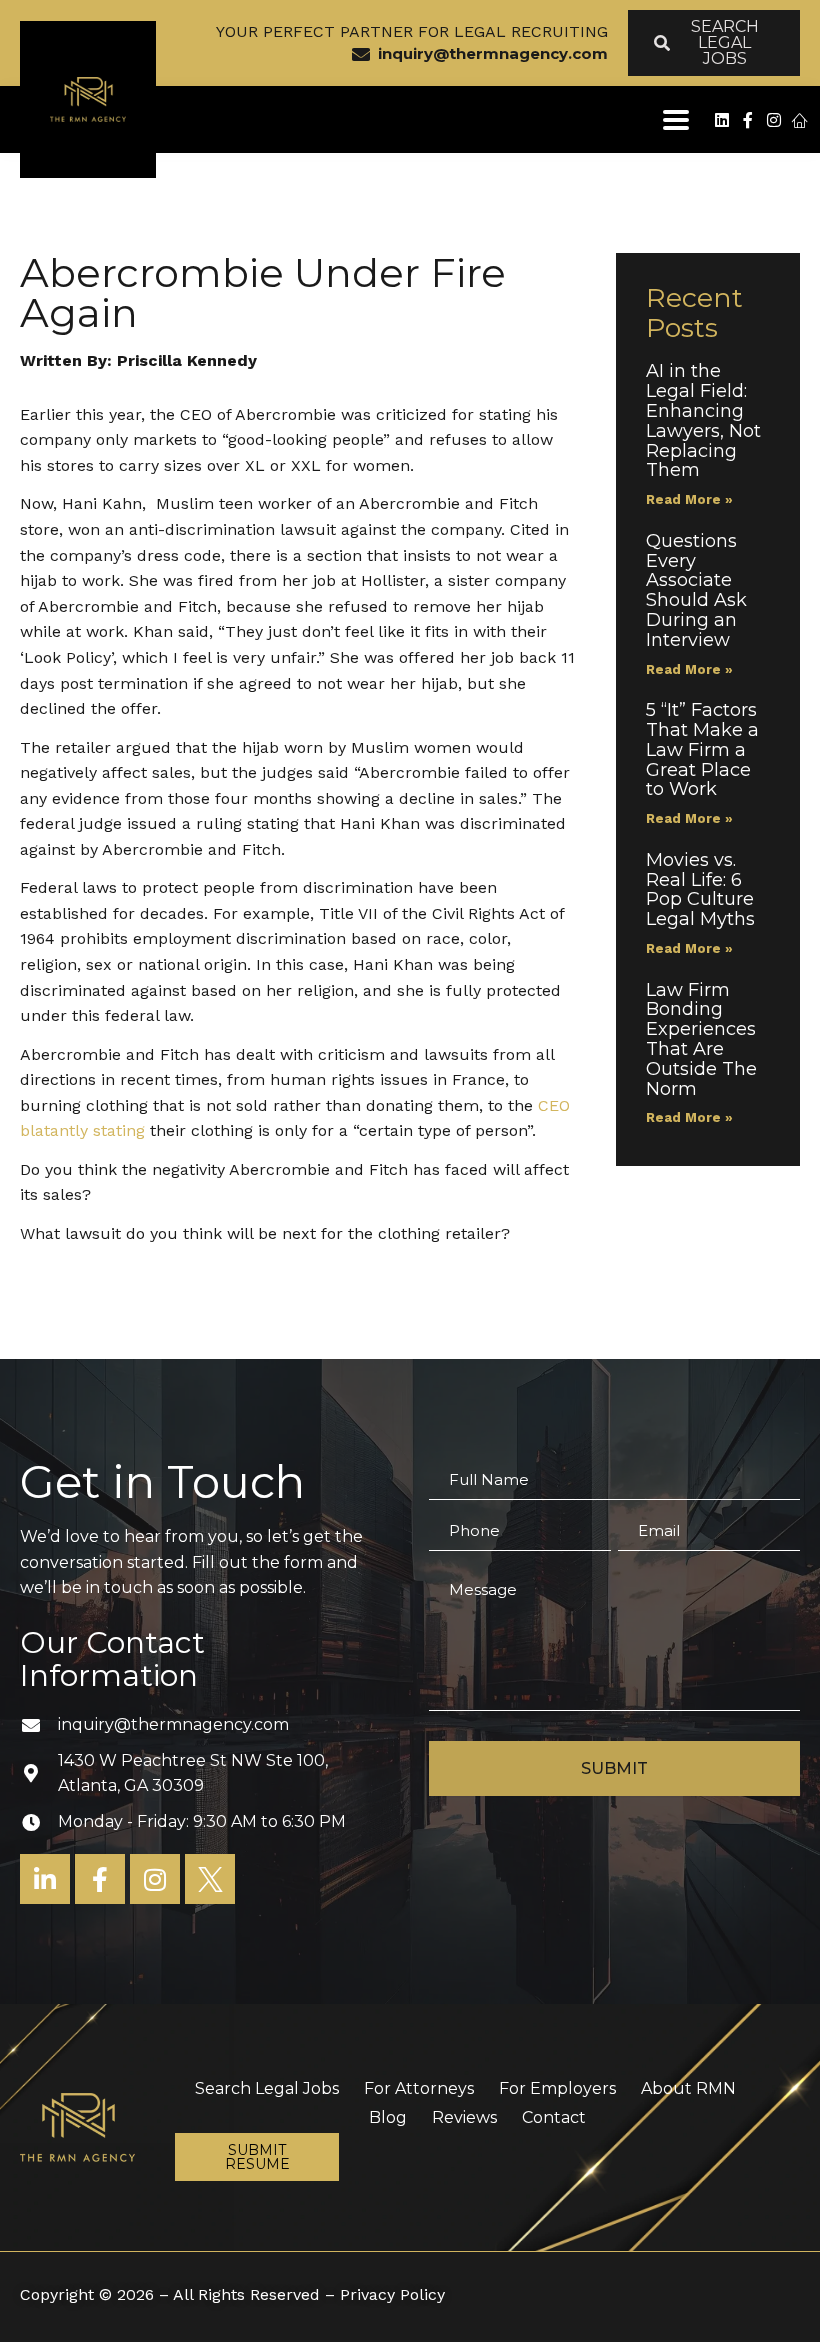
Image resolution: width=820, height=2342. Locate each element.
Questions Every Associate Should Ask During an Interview (696, 590)
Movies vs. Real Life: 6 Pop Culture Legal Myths (703, 889)
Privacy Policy (392, 2294)
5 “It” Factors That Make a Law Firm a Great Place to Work (702, 749)
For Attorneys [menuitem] (419, 2088)
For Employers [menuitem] (557, 2088)
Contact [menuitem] (554, 2117)
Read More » (689, 499)
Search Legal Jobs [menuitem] (267, 2088)
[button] (675, 119)
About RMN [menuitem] (688, 2088)
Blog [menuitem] (388, 2117)
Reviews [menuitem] (464, 2117)
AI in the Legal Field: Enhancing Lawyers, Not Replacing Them (703, 420)
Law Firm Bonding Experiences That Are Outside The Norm (701, 1039)
